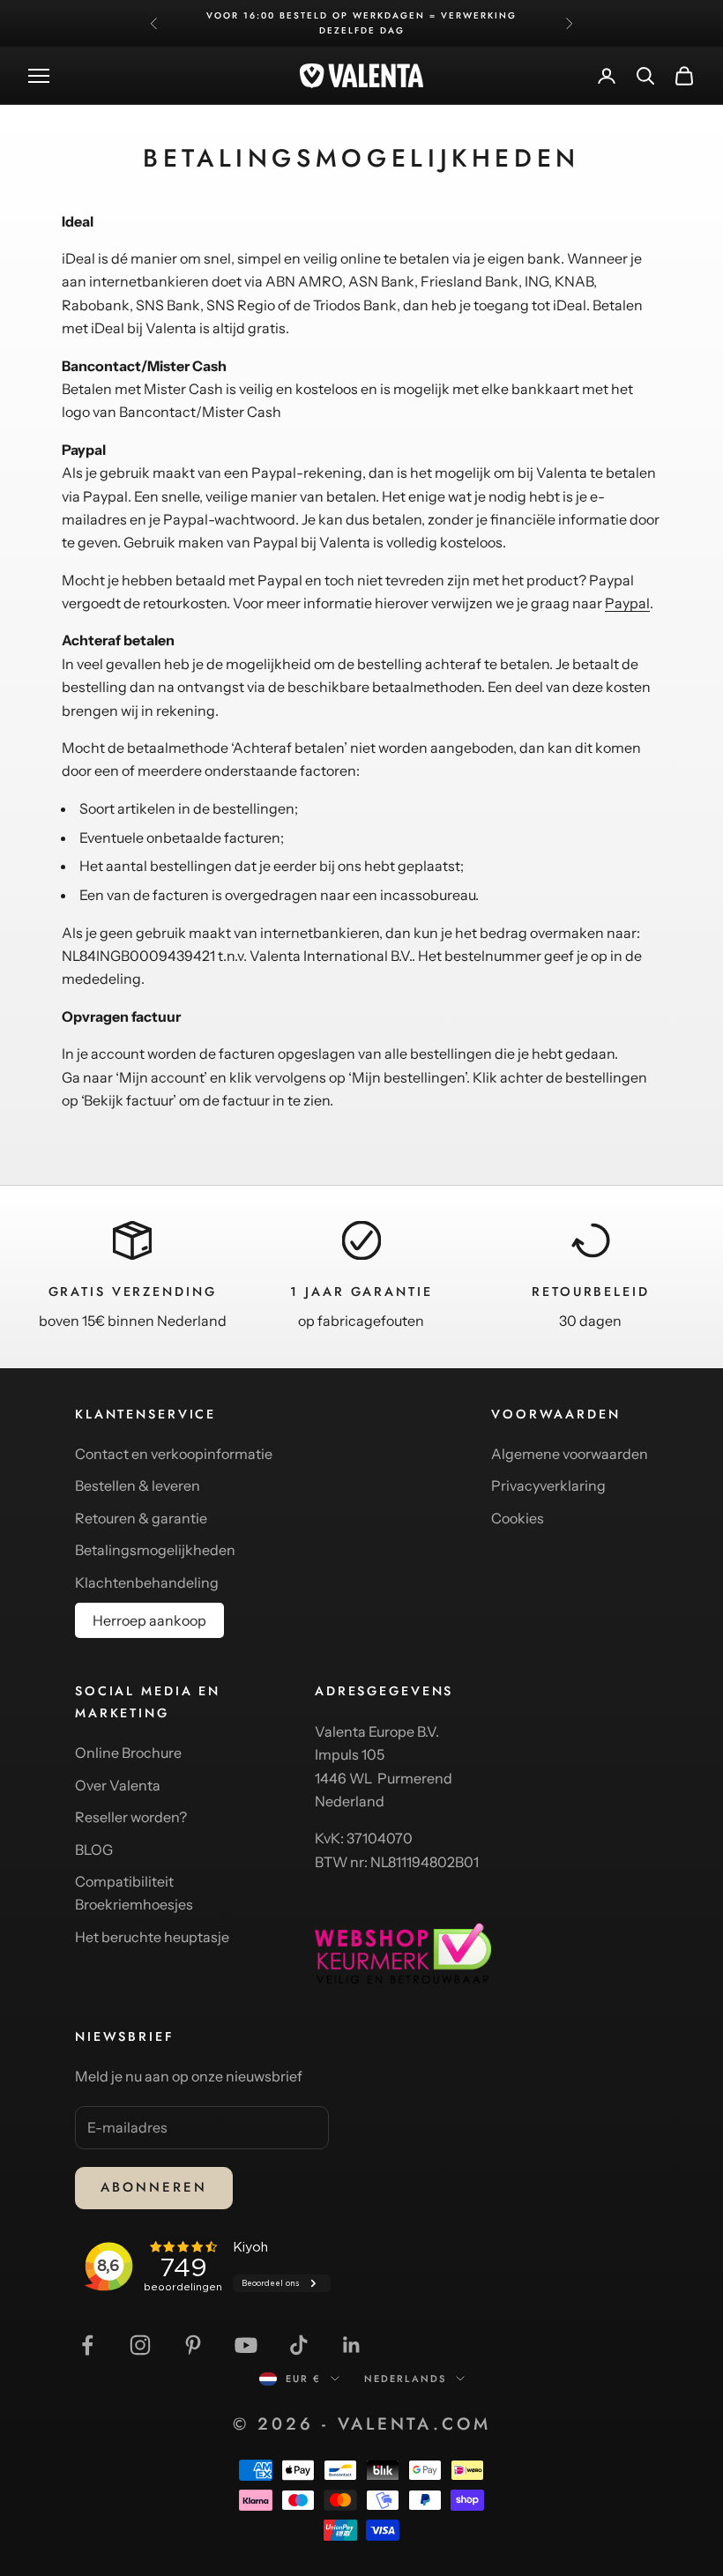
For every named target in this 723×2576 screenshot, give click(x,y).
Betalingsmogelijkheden (155, 1550)
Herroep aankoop (149, 1620)
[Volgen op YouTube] (246, 2345)
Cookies (518, 1518)
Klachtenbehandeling (147, 1582)
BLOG (94, 1850)
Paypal (627, 603)
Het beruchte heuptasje (152, 1937)
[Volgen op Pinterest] (193, 2345)
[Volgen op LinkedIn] (352, 2345)
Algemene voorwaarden (570, 1454)
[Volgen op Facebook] (87, 2345)
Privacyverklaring (548, 1485)
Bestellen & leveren (138, 1485)
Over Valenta (118, 1785)
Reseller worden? (131, 1817)
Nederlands (406, 2379)
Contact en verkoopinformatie (174, 1454)
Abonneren (154, 2187)
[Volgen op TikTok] (299, 2345)
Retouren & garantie (141, 1518)
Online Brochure (128, 1753)
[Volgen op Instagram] (140, 2345)
